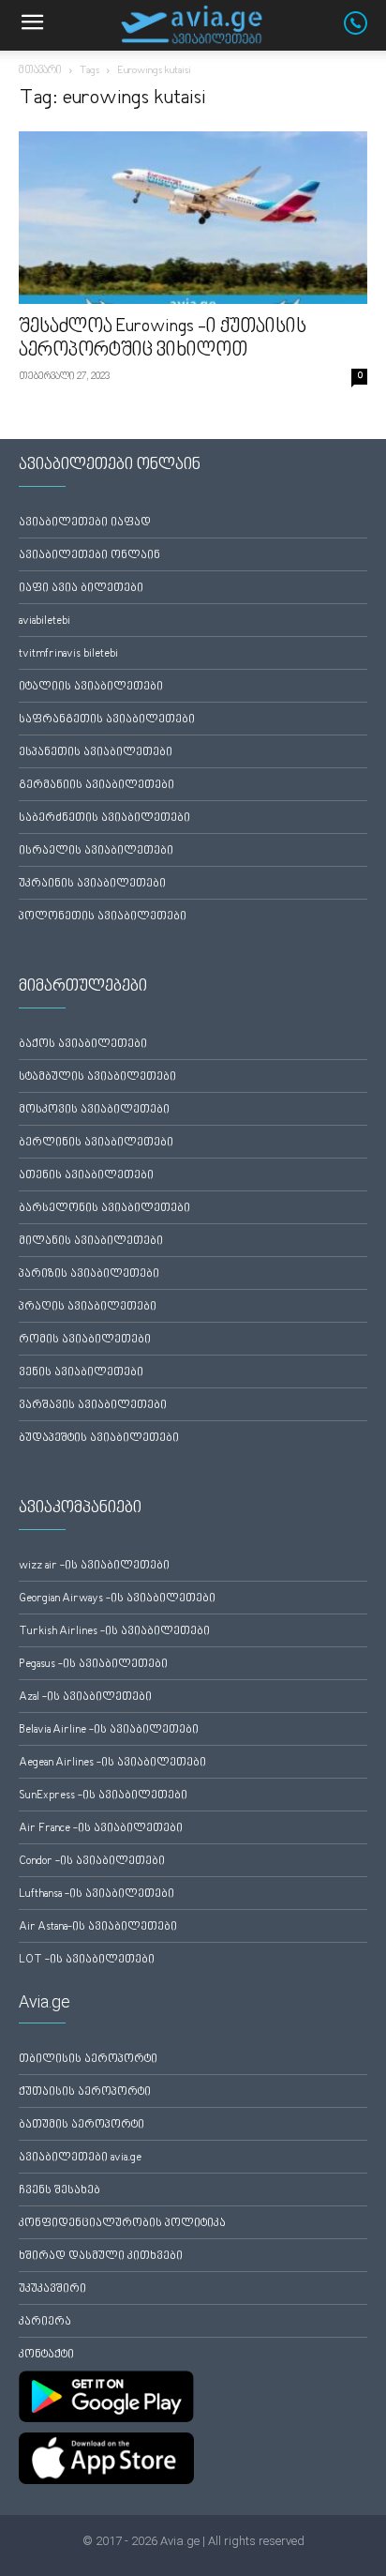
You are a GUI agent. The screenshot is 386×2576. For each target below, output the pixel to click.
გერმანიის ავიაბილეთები (96, 786)
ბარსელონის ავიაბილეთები (104, 1209)
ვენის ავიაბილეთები (81, 1373)
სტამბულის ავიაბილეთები (97, 1077)
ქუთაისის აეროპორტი (85, 2092)
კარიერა (45, 2322)
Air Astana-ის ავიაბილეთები (98, 1927)
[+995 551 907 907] (365, 31)
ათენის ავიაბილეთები (86, 1176)
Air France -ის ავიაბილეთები (101, 1829)
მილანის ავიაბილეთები (91, 1242)
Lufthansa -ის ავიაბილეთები (96, 1894)
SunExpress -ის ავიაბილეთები (103, 1796)
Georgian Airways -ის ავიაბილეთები (117, 1599)
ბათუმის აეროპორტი (82, 2125)
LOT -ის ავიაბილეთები (87, 1960)
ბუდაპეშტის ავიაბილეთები (99, 1439)
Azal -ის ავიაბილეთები (85, 1697)
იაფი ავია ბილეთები (81, 589)
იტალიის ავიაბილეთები (91, 687)
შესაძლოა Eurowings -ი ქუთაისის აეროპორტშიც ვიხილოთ (163, 339)
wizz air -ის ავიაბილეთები (94, 1566)
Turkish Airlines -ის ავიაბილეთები (114, 1632)
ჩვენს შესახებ (59, 2191)
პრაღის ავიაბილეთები (88, 1307)
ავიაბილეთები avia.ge (80, 2158)
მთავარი (40, 71)
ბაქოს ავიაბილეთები (83, 1045)
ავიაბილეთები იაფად (85, 523)
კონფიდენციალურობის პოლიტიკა (122, 2224)
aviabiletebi (45, 621)
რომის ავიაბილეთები (85, 1340)
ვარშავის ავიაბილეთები (93, 1406)
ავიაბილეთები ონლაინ (89, 556)
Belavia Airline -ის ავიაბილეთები (109, 1730)
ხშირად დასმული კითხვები (101, 2257)
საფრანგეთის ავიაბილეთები (107, 720)
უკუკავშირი (52, 2289)
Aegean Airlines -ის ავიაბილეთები (112, 1763)
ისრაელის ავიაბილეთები (96, 851)
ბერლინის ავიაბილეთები (96, 1143)
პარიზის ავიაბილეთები (89, 1274)
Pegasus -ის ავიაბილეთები (93, 1665)
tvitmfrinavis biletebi (68, 654)
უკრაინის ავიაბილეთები (92, 884)
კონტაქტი (46, 2355)
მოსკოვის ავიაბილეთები (94, 1110)
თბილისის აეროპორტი (88, 2060)
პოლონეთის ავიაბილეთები (103, 917)
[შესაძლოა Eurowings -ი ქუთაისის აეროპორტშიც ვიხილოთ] (193, 218)
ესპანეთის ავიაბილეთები (96, 753)
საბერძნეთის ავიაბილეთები (104, 818)
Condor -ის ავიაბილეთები (92, 1862)
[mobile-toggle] (32, 25)
